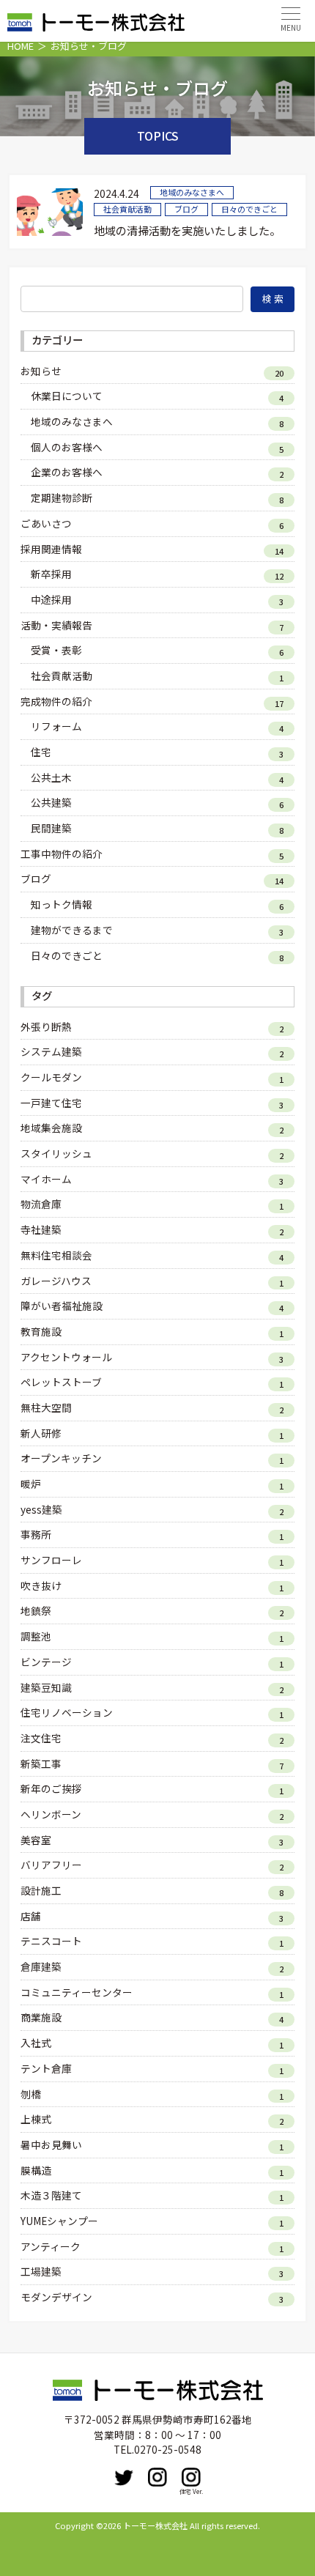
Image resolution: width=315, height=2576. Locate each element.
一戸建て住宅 (51, 1103)
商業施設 (41, 2017)
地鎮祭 (36, 1610)
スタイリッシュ (56, 1153)
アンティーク (51, 2246)
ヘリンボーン (51, 1814)
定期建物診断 (62, 497)
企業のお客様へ (67, 472)
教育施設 (41, 1331)
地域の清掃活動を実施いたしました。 (187, 230)
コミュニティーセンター (77, 1992)
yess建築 (41, 1509)
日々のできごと (67, 955)
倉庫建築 (41, 1966)
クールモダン (51, 1077)
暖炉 (31, 1484)
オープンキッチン (61, 1458)
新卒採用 (51, 574)
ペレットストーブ (61, 1382)
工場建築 (41, 2271)
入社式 (36, 2043)
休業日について (67, 396)
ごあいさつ (46, 523)
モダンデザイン (56, 2297)
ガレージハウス (56, 1281)
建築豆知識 (46, 1687)
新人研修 (41, 1433)
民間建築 (51, 828)
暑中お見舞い (51, 2144)
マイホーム (46, 1179)
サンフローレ (51, 1560)
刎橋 (31, 2094)
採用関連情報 (51, 549)
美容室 (36, 1840)
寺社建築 (41, 1229)
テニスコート (51, 1941)
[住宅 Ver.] (191, 2477)
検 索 (273, 299)
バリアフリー (51, 1865)
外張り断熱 (46, 1026)
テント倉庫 (46, 2068)
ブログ (36, 878)
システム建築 (51, 1051)
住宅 (41, 752)
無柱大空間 (46, 1407)
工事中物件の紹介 (62, 854)
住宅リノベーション (67, 1712)
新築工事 (41, 1763)
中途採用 (51, 599)
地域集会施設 (51, 1128)
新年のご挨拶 (51, 1788)
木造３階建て (51, 2195)
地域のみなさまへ (72, 421)
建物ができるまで (72, 930)
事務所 (36, 1534)
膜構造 (36, 2170)
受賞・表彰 (56, 650)
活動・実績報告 (56, 625)
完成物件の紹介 (56, 701)
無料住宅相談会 (56, 1255)
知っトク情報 (62, 904)
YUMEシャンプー (59, 2221)
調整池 (36, 1636)
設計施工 (41, 1890)
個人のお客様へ (67, 447)
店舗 (31, 1916)
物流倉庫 (41, 1204)
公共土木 (51, 777)
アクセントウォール (66, 1357)
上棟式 (36, 2119)
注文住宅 (41, 1738)
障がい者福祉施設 (62, 1306)
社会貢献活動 (62, 676)
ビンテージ (46, 1662)
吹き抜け (41, 1585)
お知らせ (41, 371)
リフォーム (56, 726)
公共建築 (51, 802)
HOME (21, 46)
